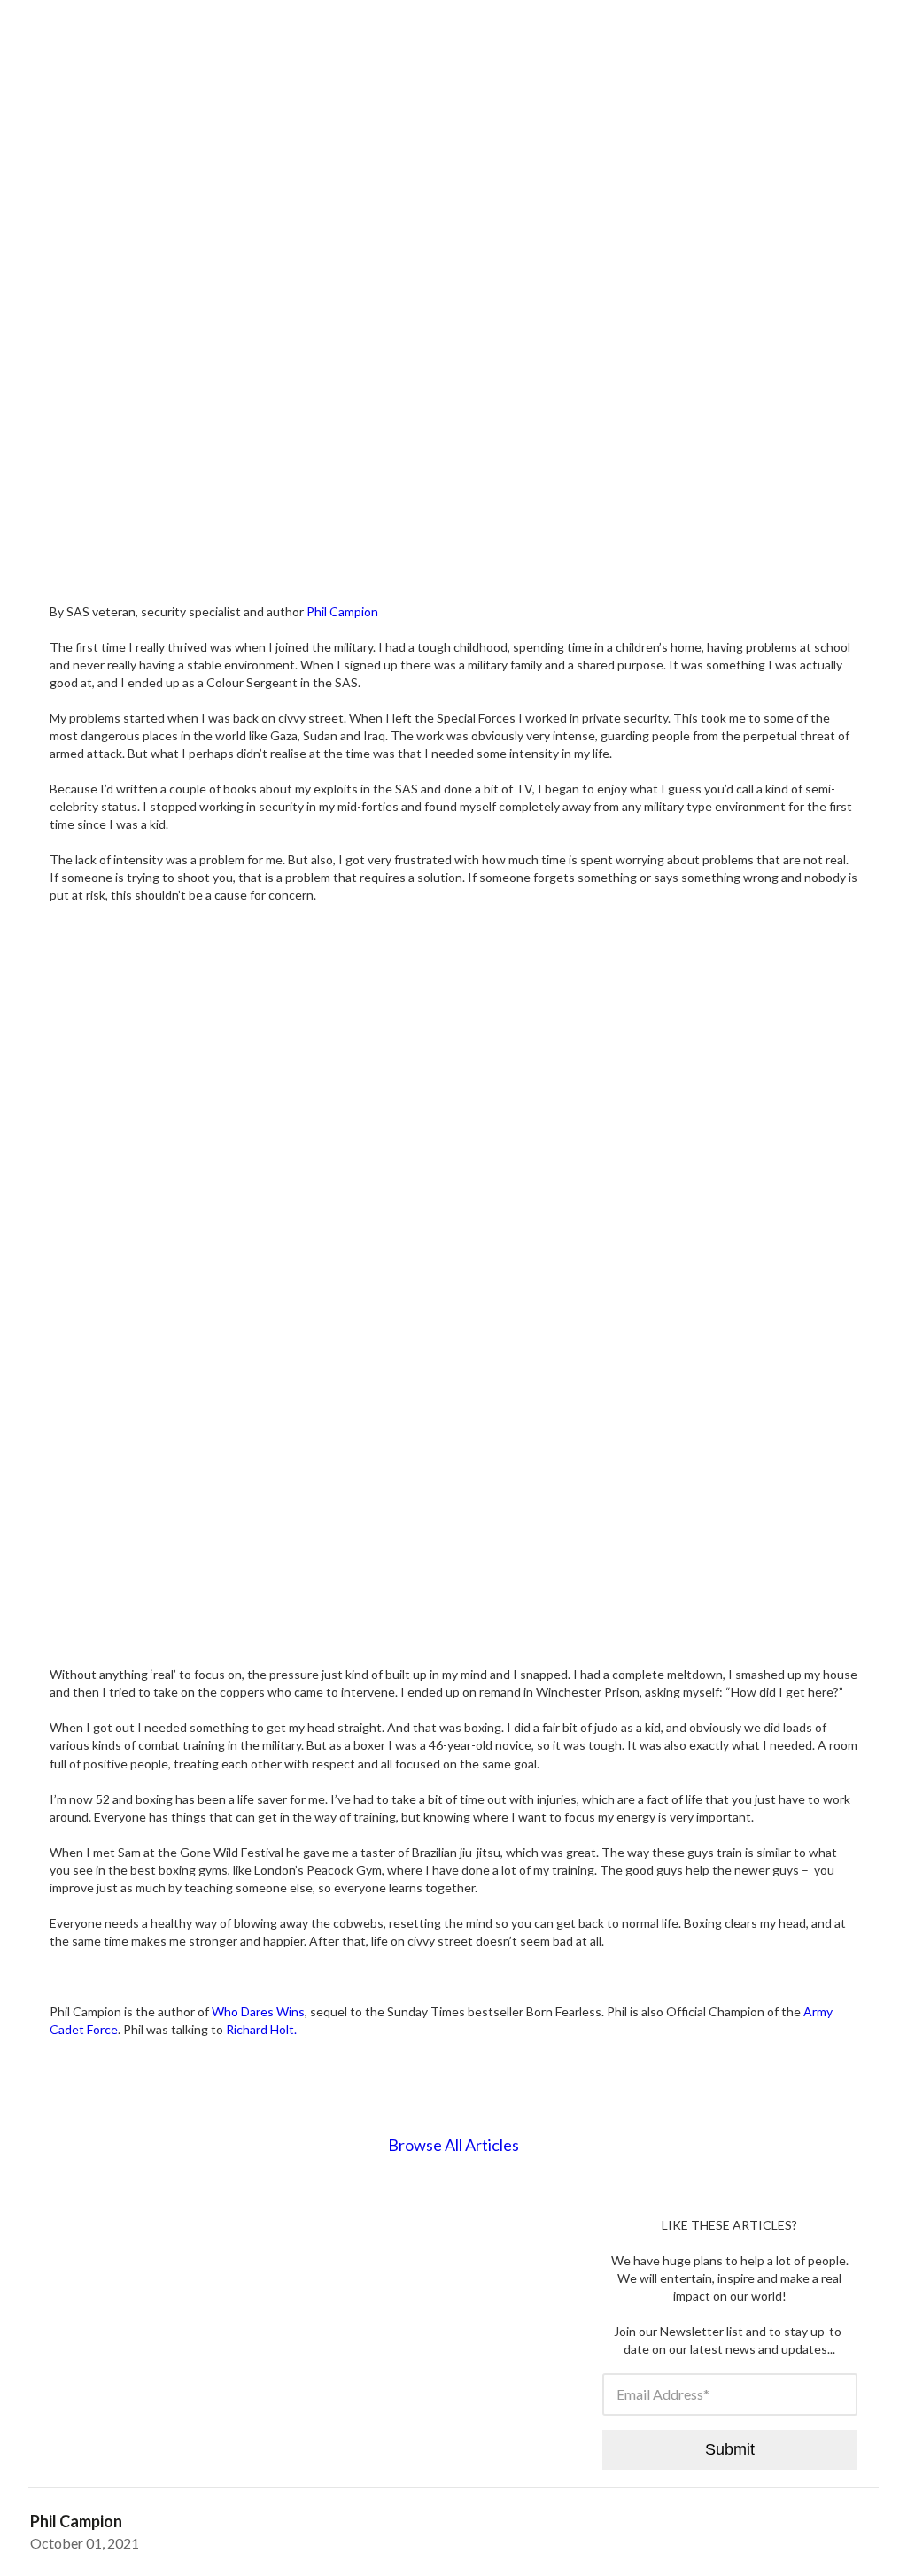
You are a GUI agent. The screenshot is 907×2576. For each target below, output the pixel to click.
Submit (730, 2449)
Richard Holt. (261, 2029)
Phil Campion (342, 611)
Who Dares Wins (258, 2011)
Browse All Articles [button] (453, 2145)
